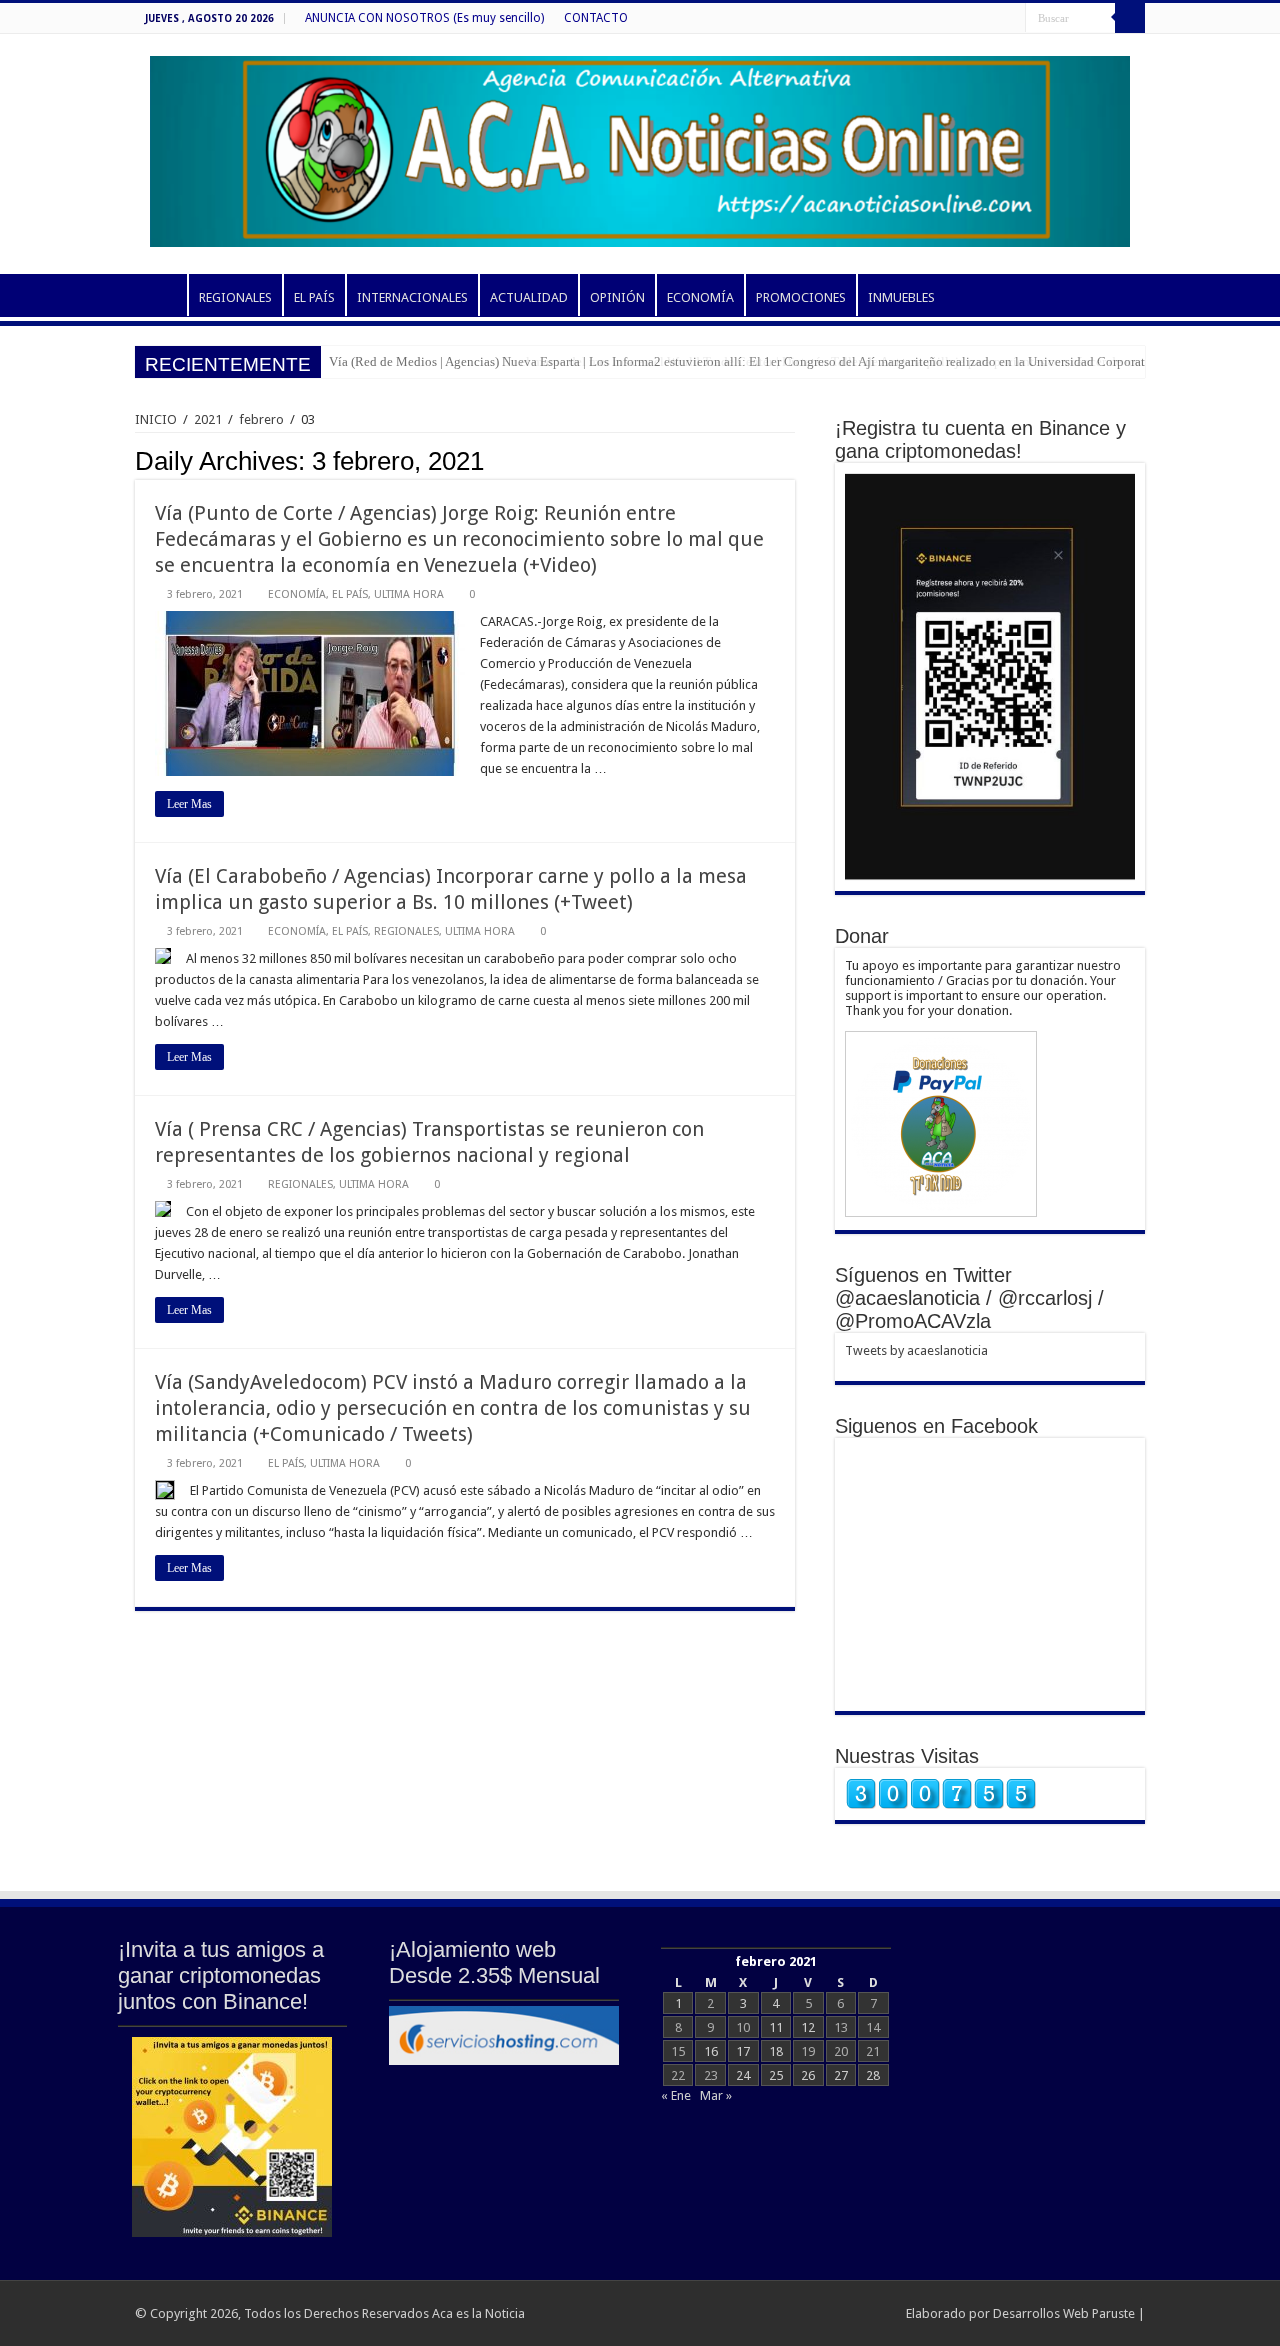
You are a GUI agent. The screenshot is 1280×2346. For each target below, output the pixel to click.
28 (873, 2075)
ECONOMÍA (700, 297)
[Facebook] (1010, 19)
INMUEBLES (901, 297)
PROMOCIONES (801, 297)
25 (776, 2075)
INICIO (161, 295)
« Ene (676, 2095)
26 (808, 2075)
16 (711, 2051)
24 (743, 2075)
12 (808, 2027)
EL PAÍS (314, 297)
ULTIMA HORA (409, 594)
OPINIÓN (617, 297)
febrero (261, 419)
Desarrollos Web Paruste (1064, 2313)
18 (776, 2051)
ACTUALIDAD (529, 297)
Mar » (716, 2095)
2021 (208, 419)
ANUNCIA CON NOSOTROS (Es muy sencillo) (424, 18)
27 (841, 2075)
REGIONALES (235, 297)
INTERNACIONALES (412, 297)
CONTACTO (596, 18)
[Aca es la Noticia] (640, 148)
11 (776, 2027)
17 (743, 2051)
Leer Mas (189, 804)
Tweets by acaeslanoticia (916, 1350)
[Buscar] (1130, 18)
